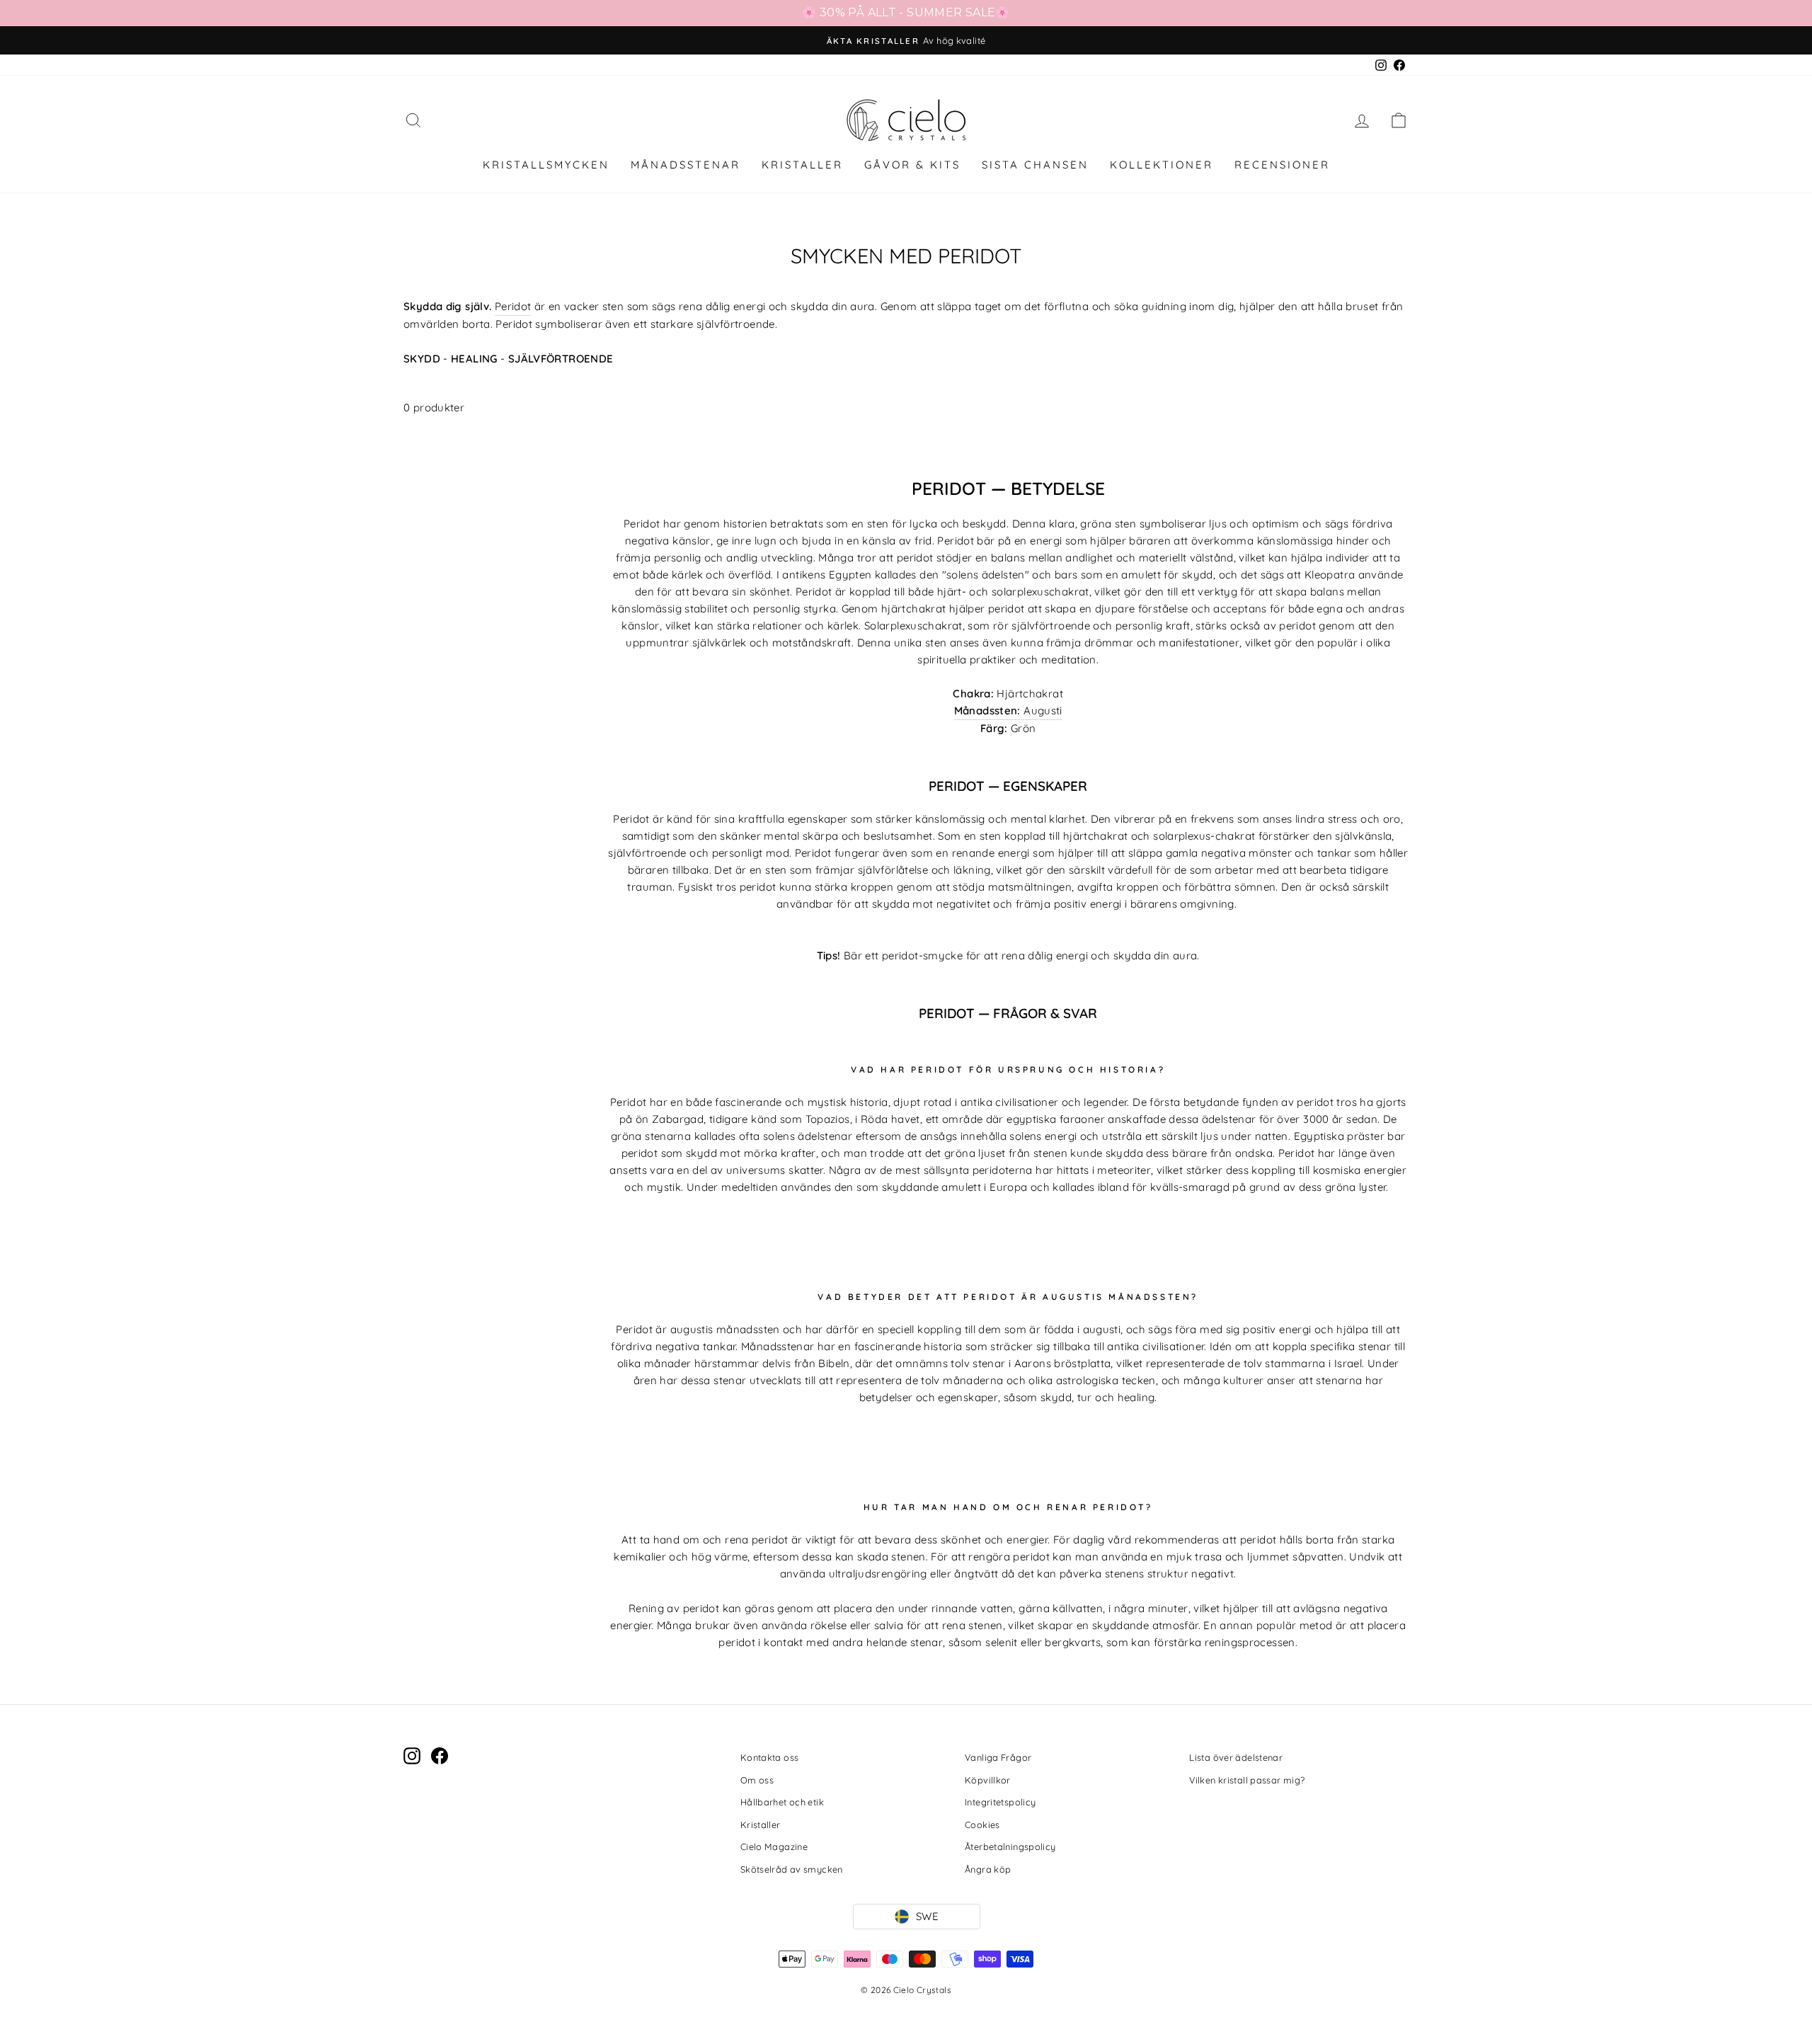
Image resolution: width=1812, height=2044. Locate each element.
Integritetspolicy (1000, 1802)
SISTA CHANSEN (1035, 165)
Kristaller (761, 1825)
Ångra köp (988, 1869)
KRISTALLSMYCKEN (546, 165)
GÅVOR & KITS (912, 165)
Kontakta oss (770, 1757)
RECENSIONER (1282, 165)
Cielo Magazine (774, 1846)
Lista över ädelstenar (1236, 1757)
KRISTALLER (802, 165)
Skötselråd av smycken (792, 1869)
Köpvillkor (988, 1780)
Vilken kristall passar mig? (1247, 1780)
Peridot (513, 306)
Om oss (757, 1780)
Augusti (1008, 710)
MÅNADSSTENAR (686, 165)
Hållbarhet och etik (782, 1802)
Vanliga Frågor (998, 1757)
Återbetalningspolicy (1010, 1846)
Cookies (982, 1825)
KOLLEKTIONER (1162, 165)
